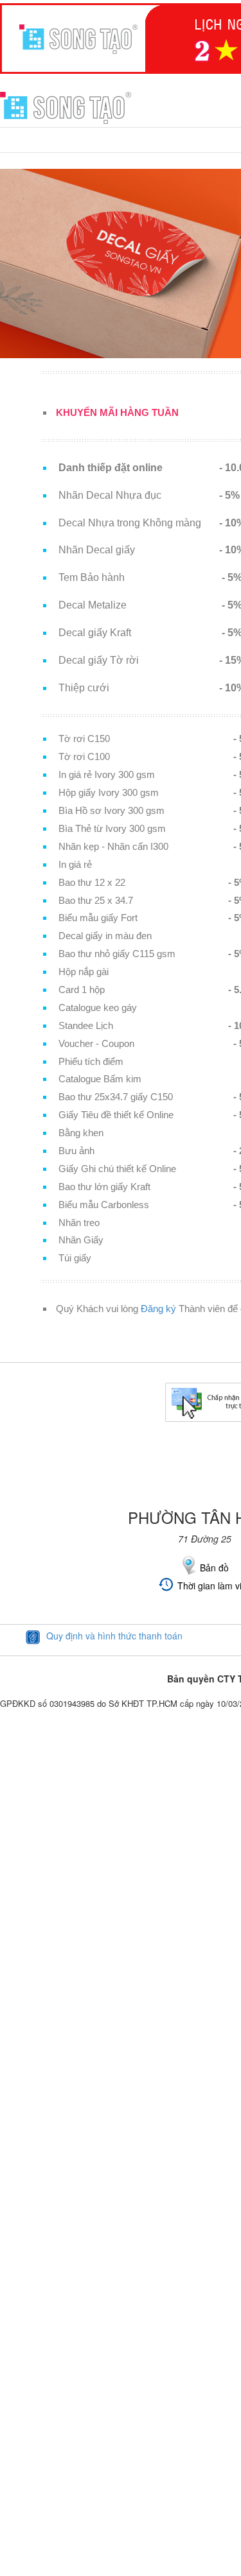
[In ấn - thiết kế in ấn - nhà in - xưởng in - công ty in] (66, 107)
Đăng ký (158, 1309)
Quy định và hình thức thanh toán (114, 1636)
